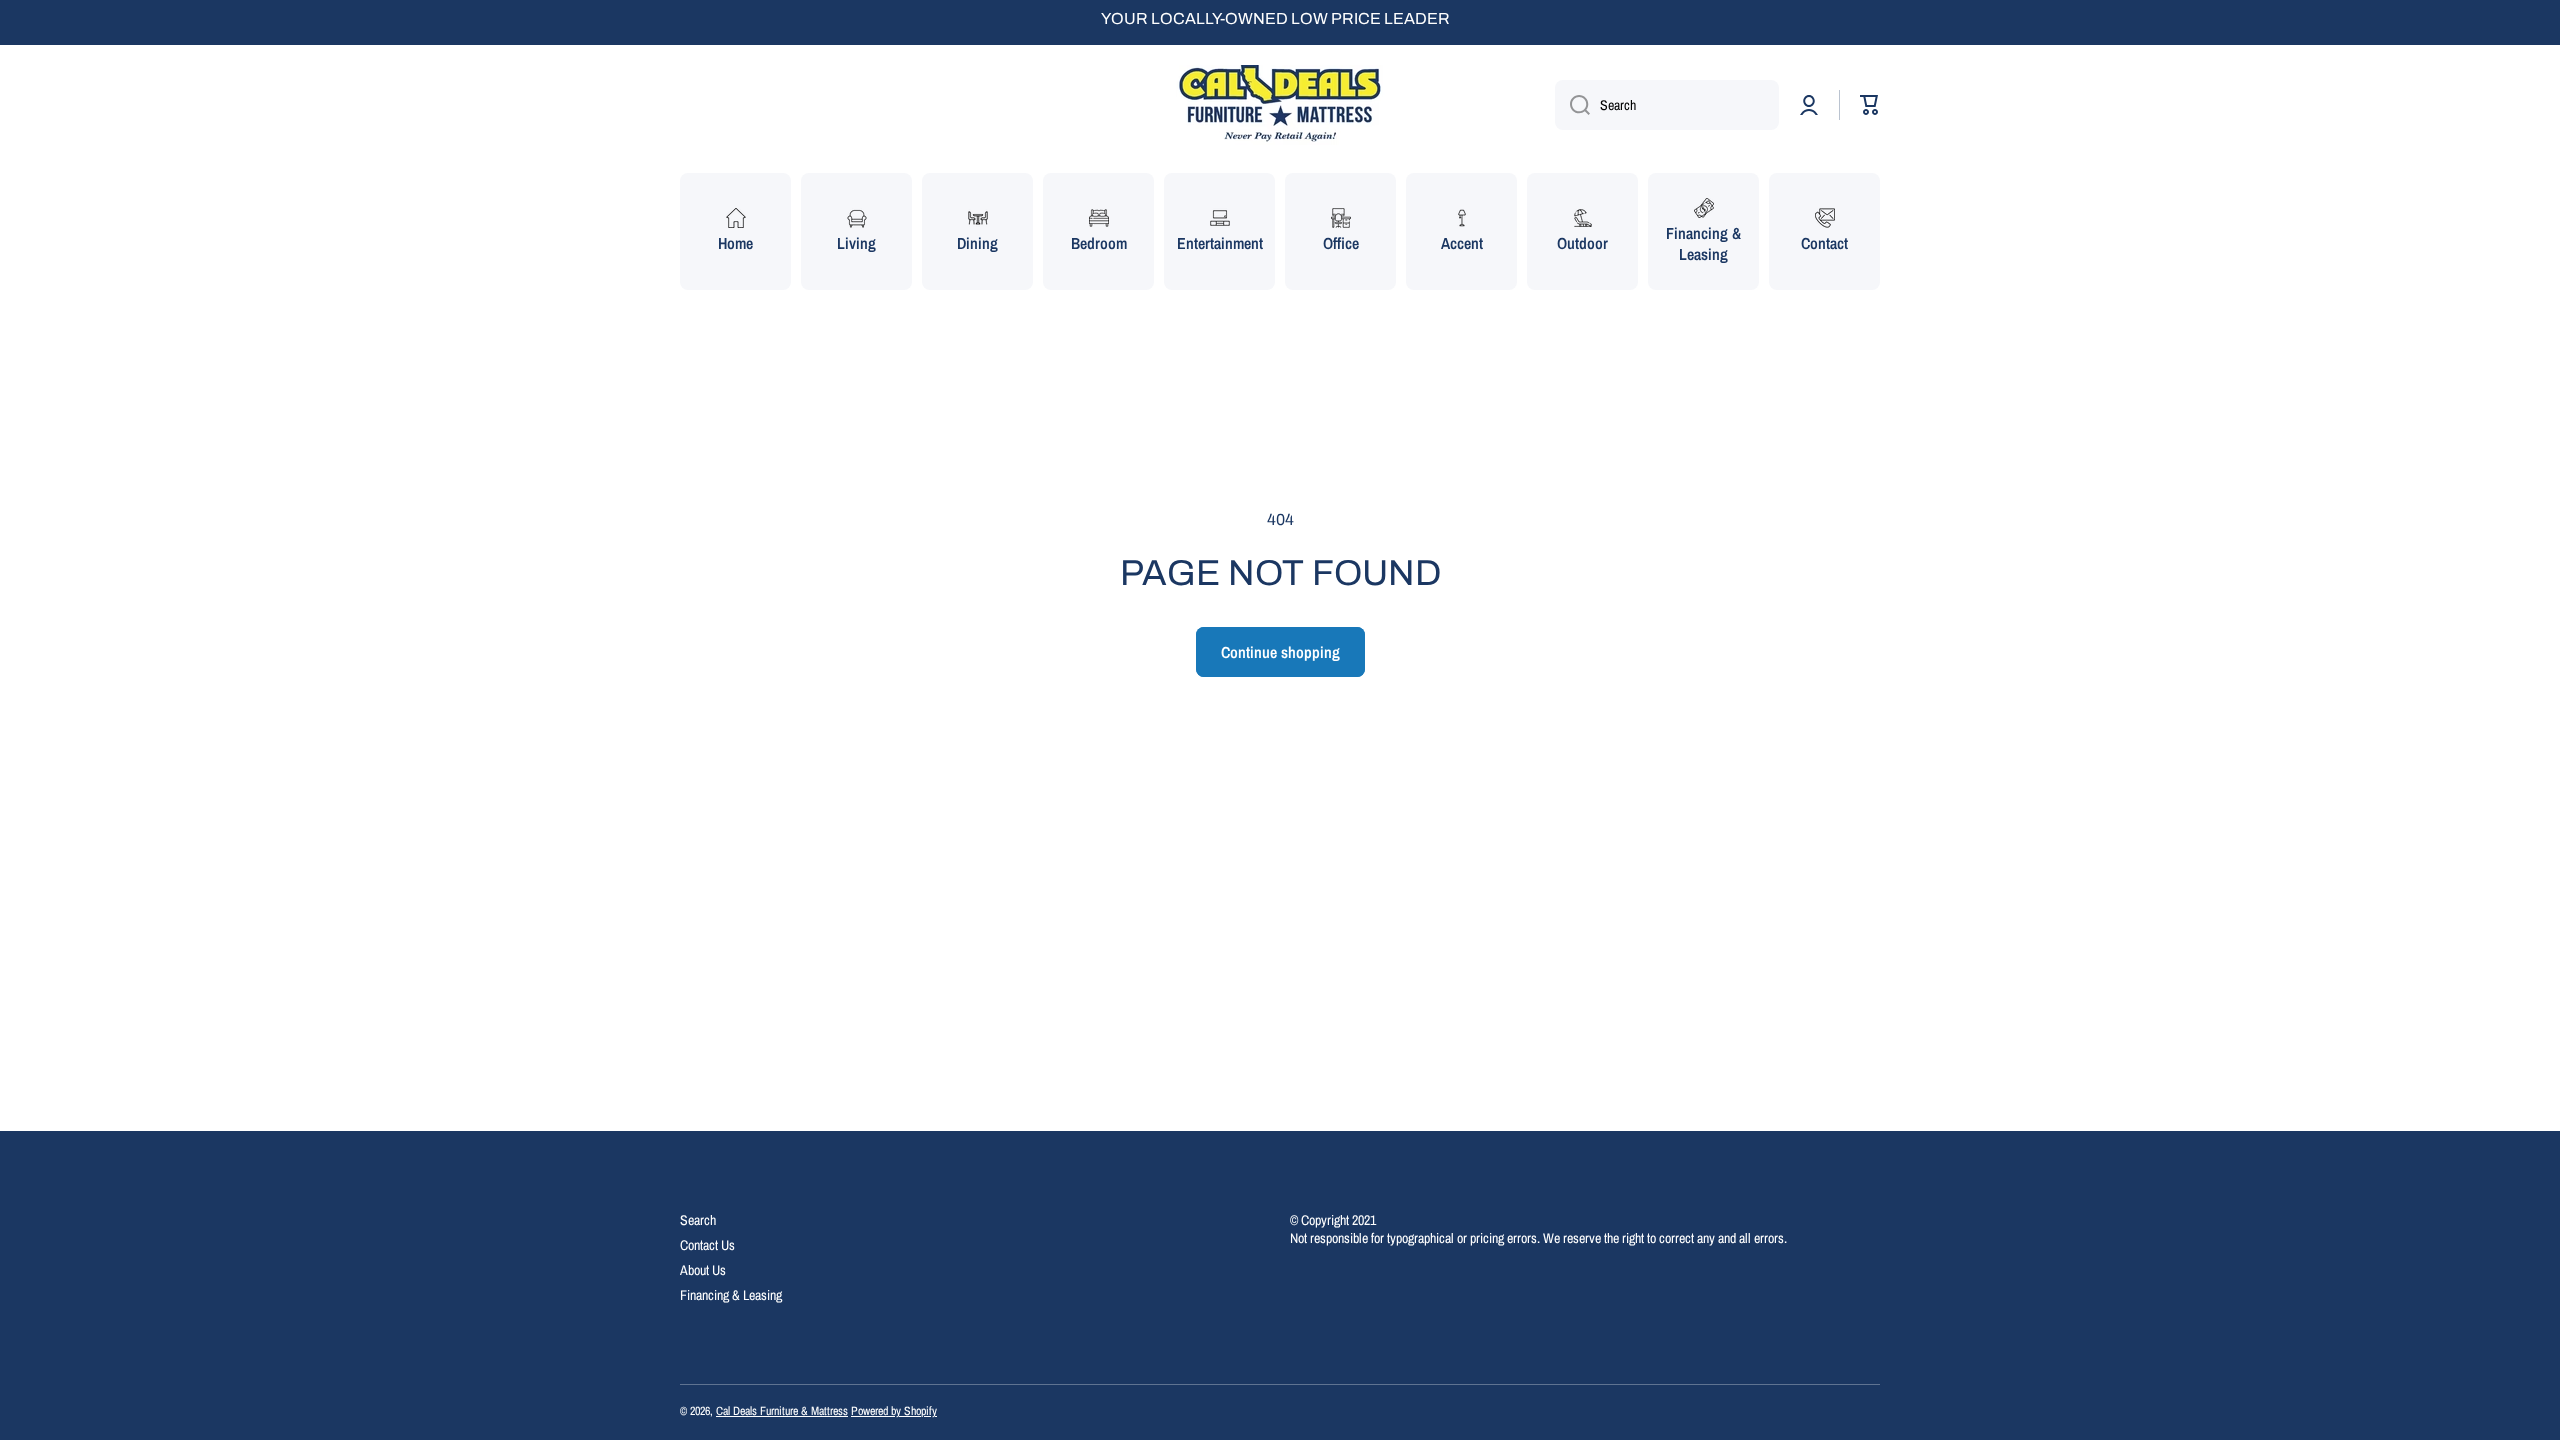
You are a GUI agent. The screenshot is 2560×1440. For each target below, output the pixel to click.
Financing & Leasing (731, 1295)
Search (698, 1220)
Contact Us (707, 1245)
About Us (703, 1270)
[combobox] (1667, 105)
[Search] (1572, 105)
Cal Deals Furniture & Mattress (782, 1411)
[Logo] (1280, 105)
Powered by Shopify (894, 1411)
